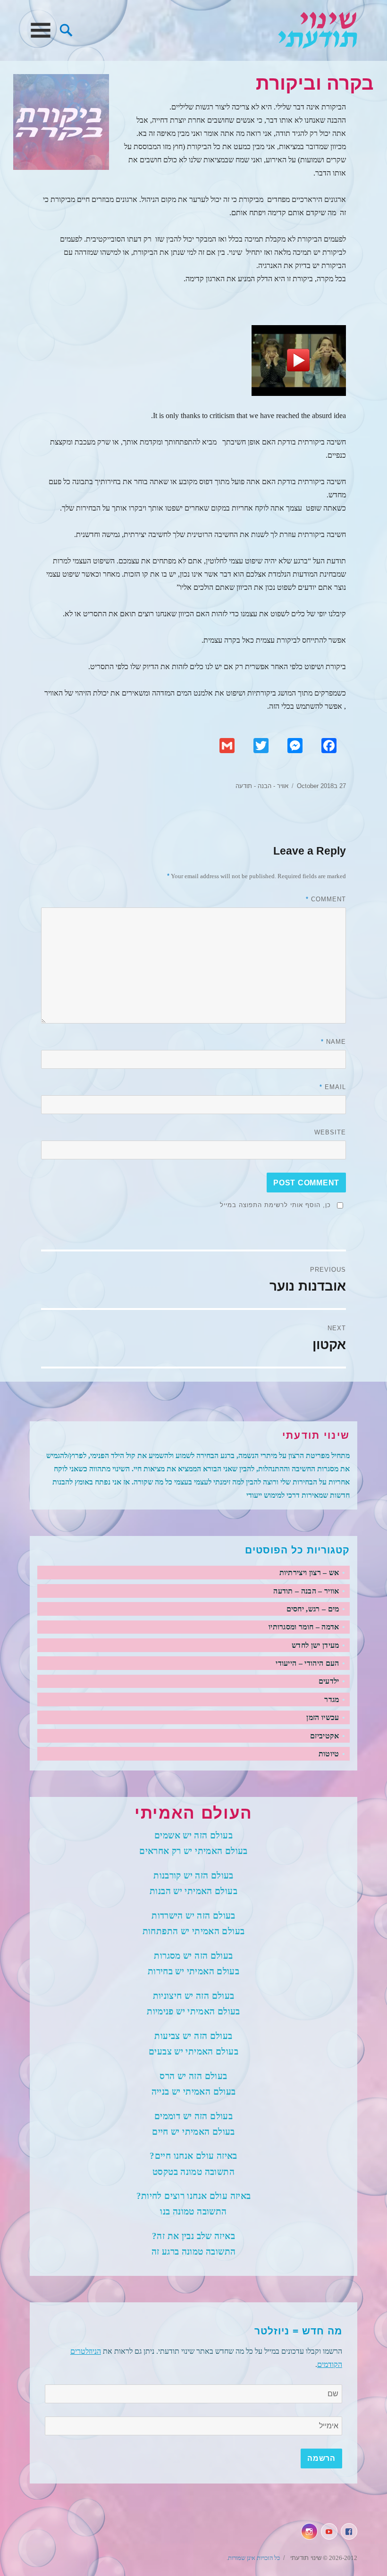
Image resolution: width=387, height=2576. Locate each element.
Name (333, 1042)
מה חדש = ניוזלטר (298, 2331)
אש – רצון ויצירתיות (309, 1573)
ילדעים (329, 1681)
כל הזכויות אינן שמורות (254, 2558)
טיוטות (329, 1754)
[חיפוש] (66, 29)
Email (333, 1087)
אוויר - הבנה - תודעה (262, 786)
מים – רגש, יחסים (313, 1609)
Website (330, 1132)
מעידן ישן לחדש (315, 1645)
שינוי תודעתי (318, 30)
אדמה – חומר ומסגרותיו (304, 1627)
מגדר (332, 1699)
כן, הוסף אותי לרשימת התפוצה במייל (275, 1205)
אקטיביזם (325, 1736)
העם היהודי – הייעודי (307, 1663)
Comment (326, 899)
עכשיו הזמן (323, 1717)
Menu (40, 30)
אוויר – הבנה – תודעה (306, 1591)
